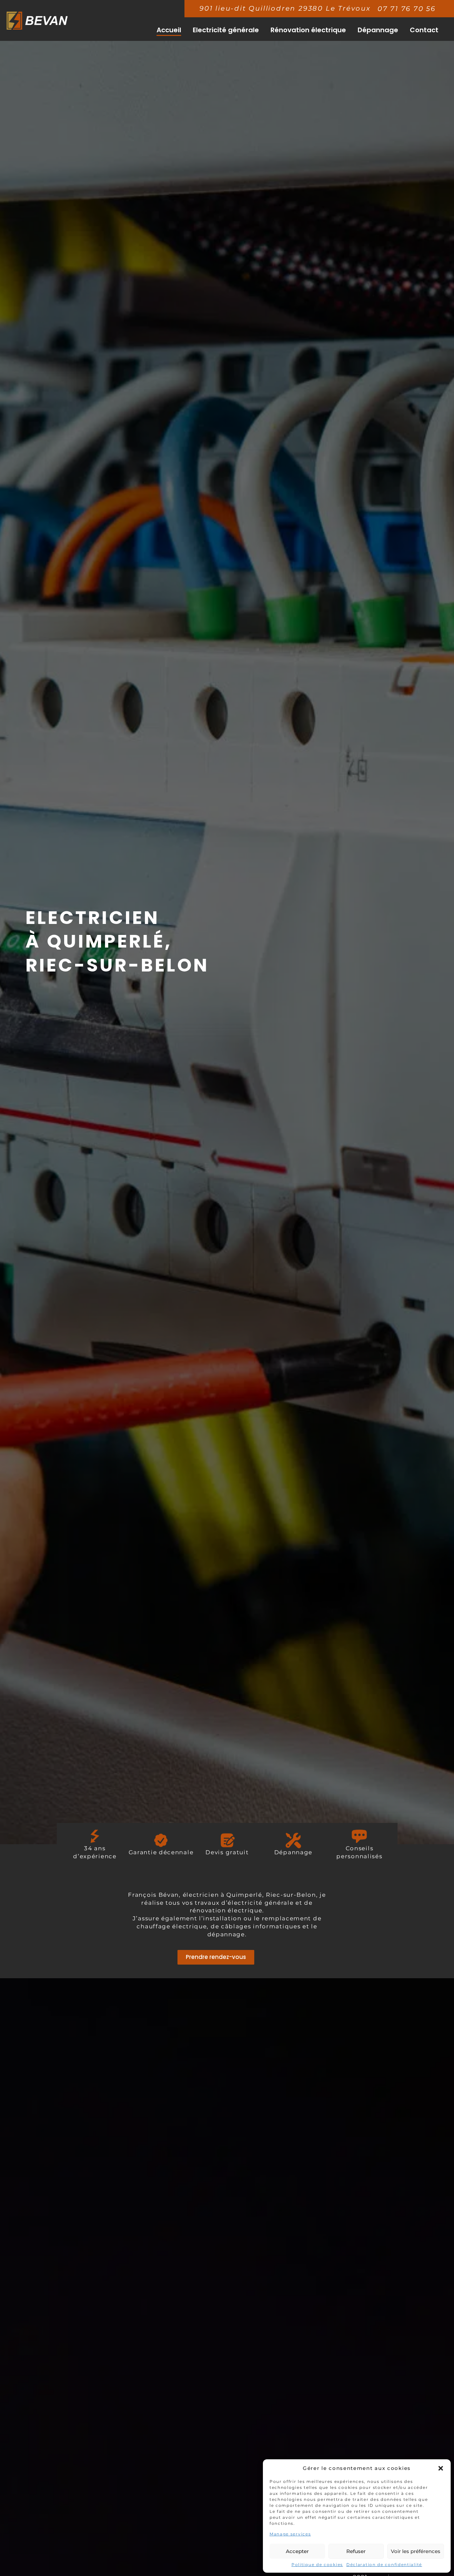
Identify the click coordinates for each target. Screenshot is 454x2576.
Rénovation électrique (308, 30)
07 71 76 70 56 (407, 9)
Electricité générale (226, 30)
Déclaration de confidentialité (384, 2565)
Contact (424, 30)
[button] (441, 2468)
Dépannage (378, 30)
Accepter (297, 2551)
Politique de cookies (317, 2565)
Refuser (356, 2551)
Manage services (290, 2534)
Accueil (169, 30)
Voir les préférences (416, 2551)
